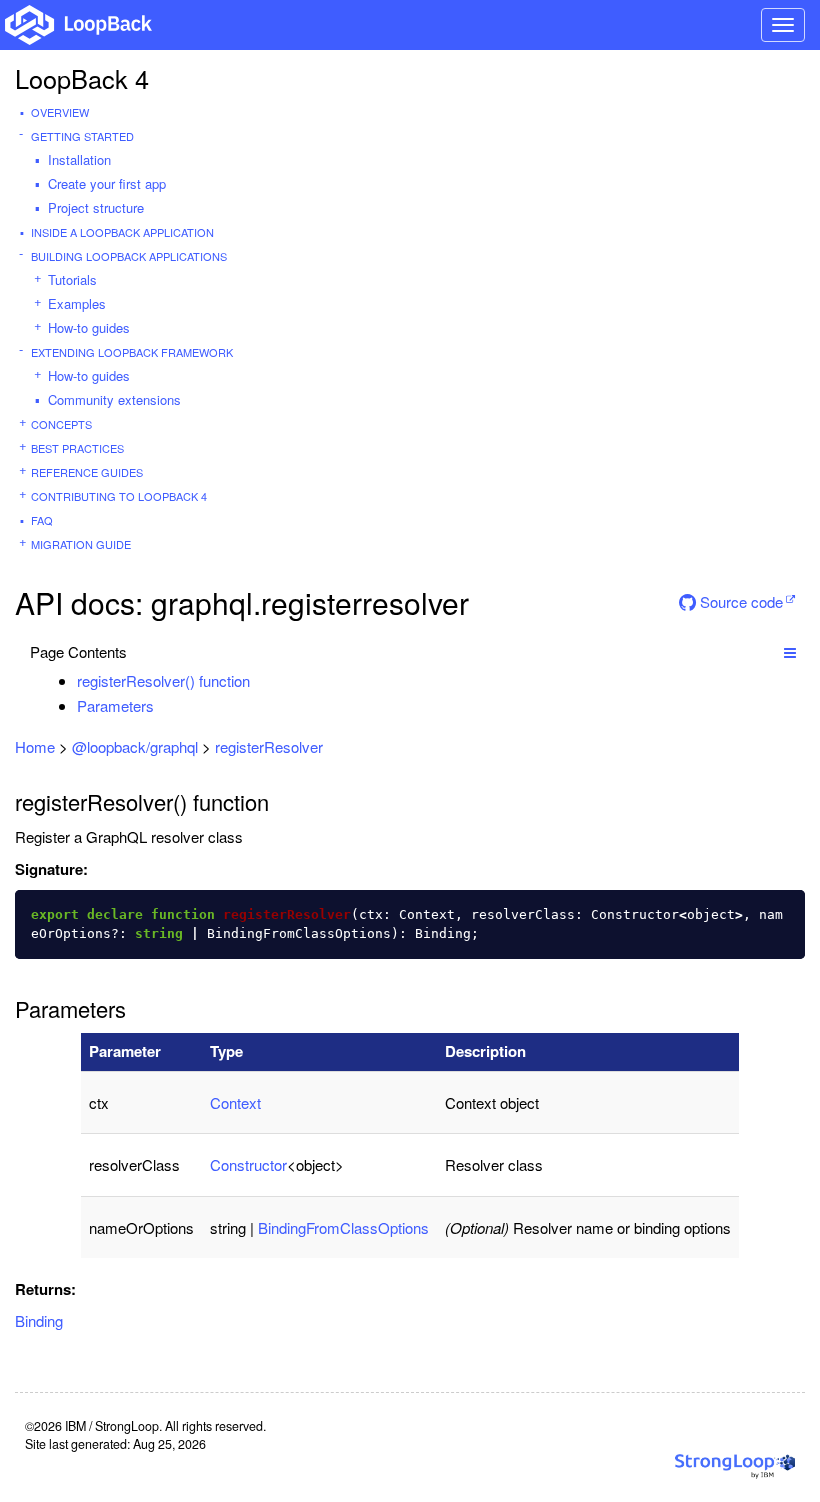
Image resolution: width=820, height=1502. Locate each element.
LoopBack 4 (82, 78)
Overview (60, 112)
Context (235, 1102)
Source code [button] (739, 601)
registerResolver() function (163, 680)
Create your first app (107, 183)
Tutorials (72, 279)
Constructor (248, 1164)
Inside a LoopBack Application (122, 232)
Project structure (96, 207)
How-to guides (89, 327)
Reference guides (87, 472)
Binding (39, 1320)
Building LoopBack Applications (129, 256)
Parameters (115, 705)
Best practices (77, 448)
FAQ (42, 520)
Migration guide (81, 544)
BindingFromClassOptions (343, 1227)
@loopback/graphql (135, 746)
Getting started (82, 136)
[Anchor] (260, 680)
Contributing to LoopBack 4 (119, 496)
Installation (79, 159)
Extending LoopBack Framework (132, 352)
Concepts (61, 424)
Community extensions (114, 399)
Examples (77, 303)
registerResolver (269, 746)
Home (35, 746)
